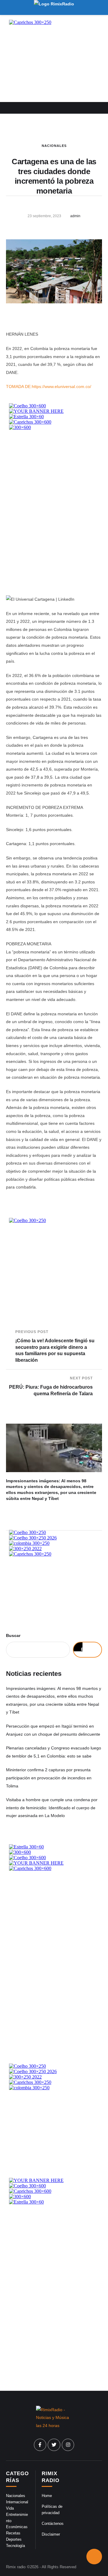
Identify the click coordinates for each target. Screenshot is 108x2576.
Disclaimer (51, 2534)
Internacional (17, 2502)
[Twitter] (54, 2445)
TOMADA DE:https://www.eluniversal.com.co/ (49, 387)
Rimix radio (16, 2567)
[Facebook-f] (40, 2445)
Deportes (14, 2539)
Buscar (13, 1635)
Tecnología (15, 2546)
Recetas (13, 2533)
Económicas (17, 2527)
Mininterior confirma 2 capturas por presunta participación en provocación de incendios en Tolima (49, 1778)
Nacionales (54, 146)
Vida (10, 2508)
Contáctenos (53, 2523)
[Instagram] (68, 2445)
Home (47, 2496)
